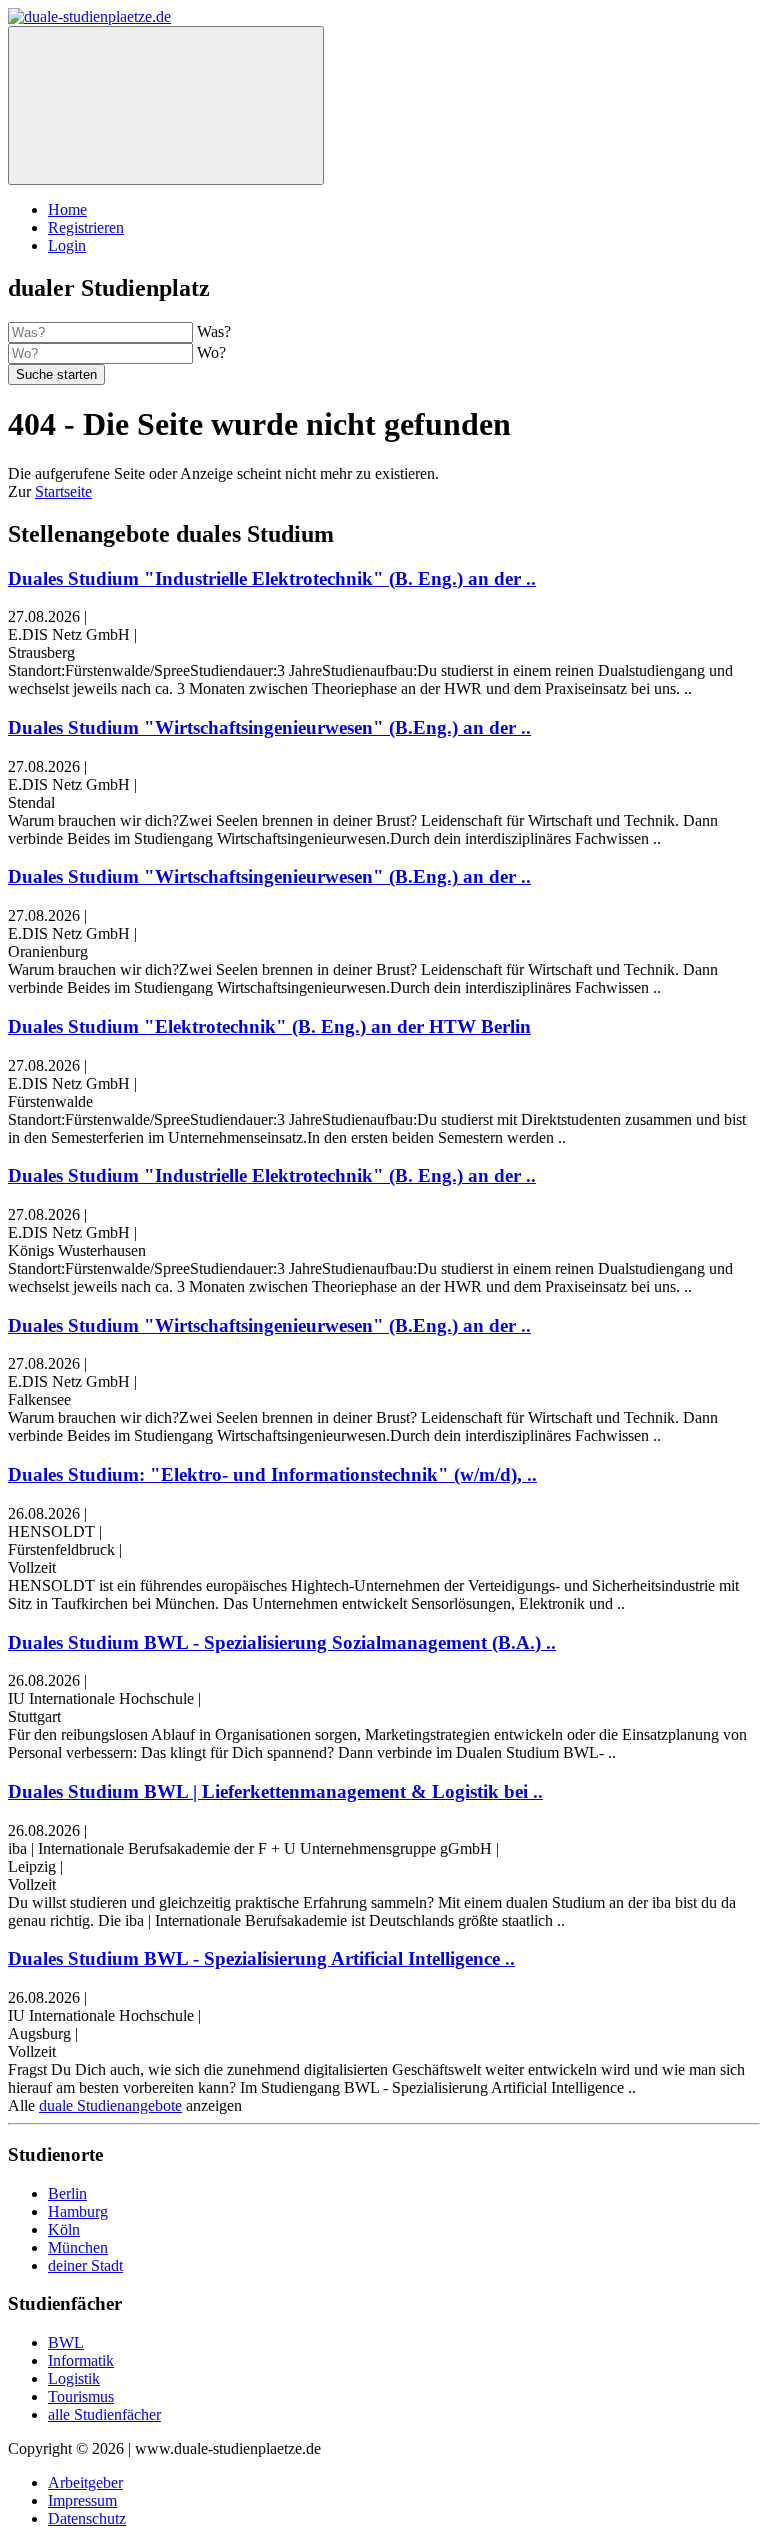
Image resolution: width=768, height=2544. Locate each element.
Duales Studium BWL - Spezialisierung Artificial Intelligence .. (261, 1958)
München (78, 2247)
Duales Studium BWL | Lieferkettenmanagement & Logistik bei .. (275, 1791)
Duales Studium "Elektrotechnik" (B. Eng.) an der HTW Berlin (269, 1026)
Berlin (67, 2193)
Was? (214, 331)
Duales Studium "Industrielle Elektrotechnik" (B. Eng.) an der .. (272, 578)
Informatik (81, 2360)
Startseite (63, 491)
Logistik (74, 2378)
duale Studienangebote (110, 2105)
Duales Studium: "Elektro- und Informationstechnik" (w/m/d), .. (272, 1474)
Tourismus (81, 2396)
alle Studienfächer (104, 2414)
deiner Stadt (85, 2265)
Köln (64, 2229)
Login (67, 245)
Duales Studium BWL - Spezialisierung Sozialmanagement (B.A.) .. (282, 1642)
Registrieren (86, 227)
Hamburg (78, 2211)
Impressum (82, 2500)
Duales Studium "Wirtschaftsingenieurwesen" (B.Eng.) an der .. (269, 727)
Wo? (211, 352)
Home (67, 209)
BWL (66, 2342)
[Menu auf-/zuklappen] (166, 105)
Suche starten (56, 374)
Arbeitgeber (85, 2482)
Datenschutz (87, 2518)
